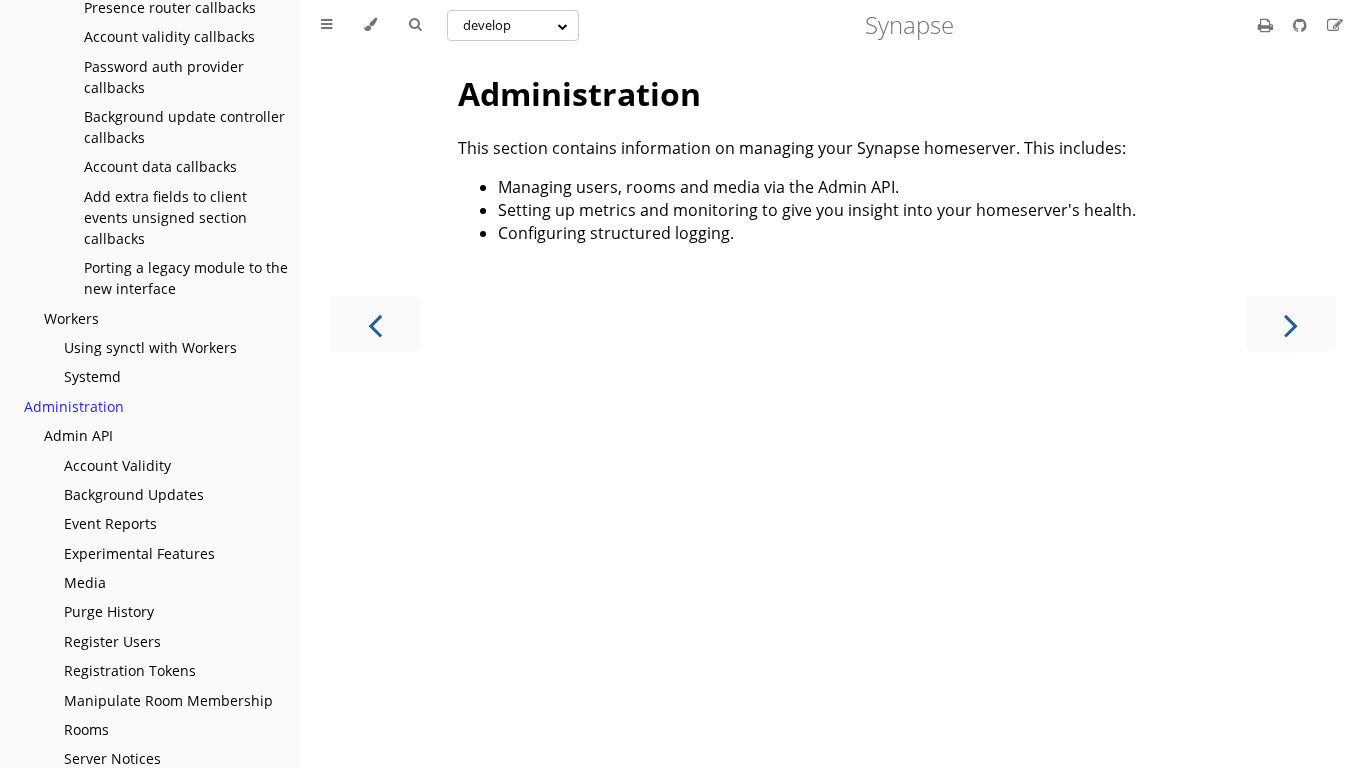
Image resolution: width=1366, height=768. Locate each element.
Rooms (86, 729)
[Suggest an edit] (1335, 25)
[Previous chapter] (375, 323)
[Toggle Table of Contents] (326, 25)
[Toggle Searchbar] (415, 25)
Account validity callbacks (169, 36)
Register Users (112, 641)
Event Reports (110, 523)
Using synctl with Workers (150, 347)
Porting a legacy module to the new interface (186, 278)
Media (85, 582)
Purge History (109, 611)
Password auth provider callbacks (164, 77)
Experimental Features (139, 553)
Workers (71, 318)
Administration (74, 406)
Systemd (92, 376)
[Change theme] (370, 25)
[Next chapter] (1291, 323)
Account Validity (117, 465)
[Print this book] (1267, 25)
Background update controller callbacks (184, 127)
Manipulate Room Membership (168, 700)
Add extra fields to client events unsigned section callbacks (165, 217)
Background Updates (134, 494)
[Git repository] (1302, 25)
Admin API (78, 435)
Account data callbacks (160, 166)
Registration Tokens (130, 670)
